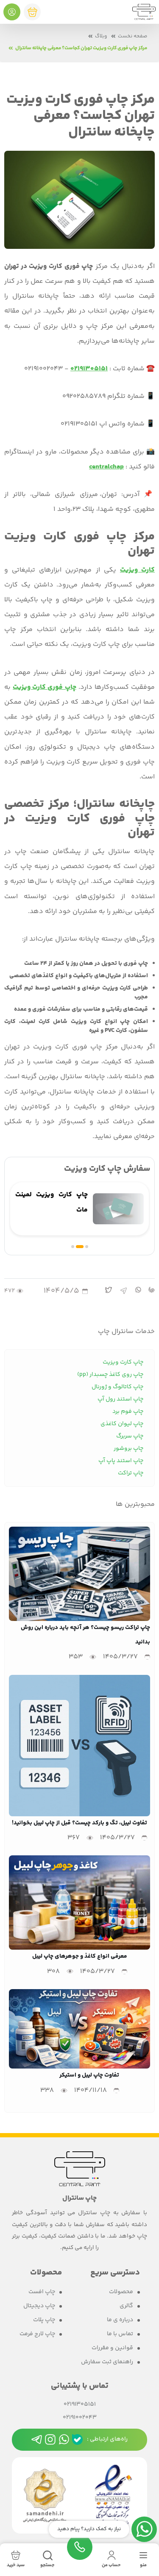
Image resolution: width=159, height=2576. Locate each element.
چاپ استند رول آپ (120, 1399)
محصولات (121, 2292)
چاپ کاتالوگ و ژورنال (117, 1387)
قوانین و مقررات (112, 2348)
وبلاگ (101, 36)
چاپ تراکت (131, 1473)
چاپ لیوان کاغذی (122, 1424)
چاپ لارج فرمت (37, 2334)
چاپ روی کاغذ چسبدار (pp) (110, 1375)
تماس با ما (120, 2334)
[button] (87, 1247)
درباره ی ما (120, 2320)
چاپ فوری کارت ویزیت (44, 687)
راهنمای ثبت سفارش (107, 2362)
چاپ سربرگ (130, 1436)
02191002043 (80, 2418)
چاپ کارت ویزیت (123, 1362)
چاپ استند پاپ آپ (121, 1461)
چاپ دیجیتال (39, 2306)
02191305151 (80, 2405)
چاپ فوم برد (128, 1412)
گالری (126, 2306)
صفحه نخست (132, 36)
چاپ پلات (44, 2320)
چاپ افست (42, 2292)
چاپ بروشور (128, 1449)
